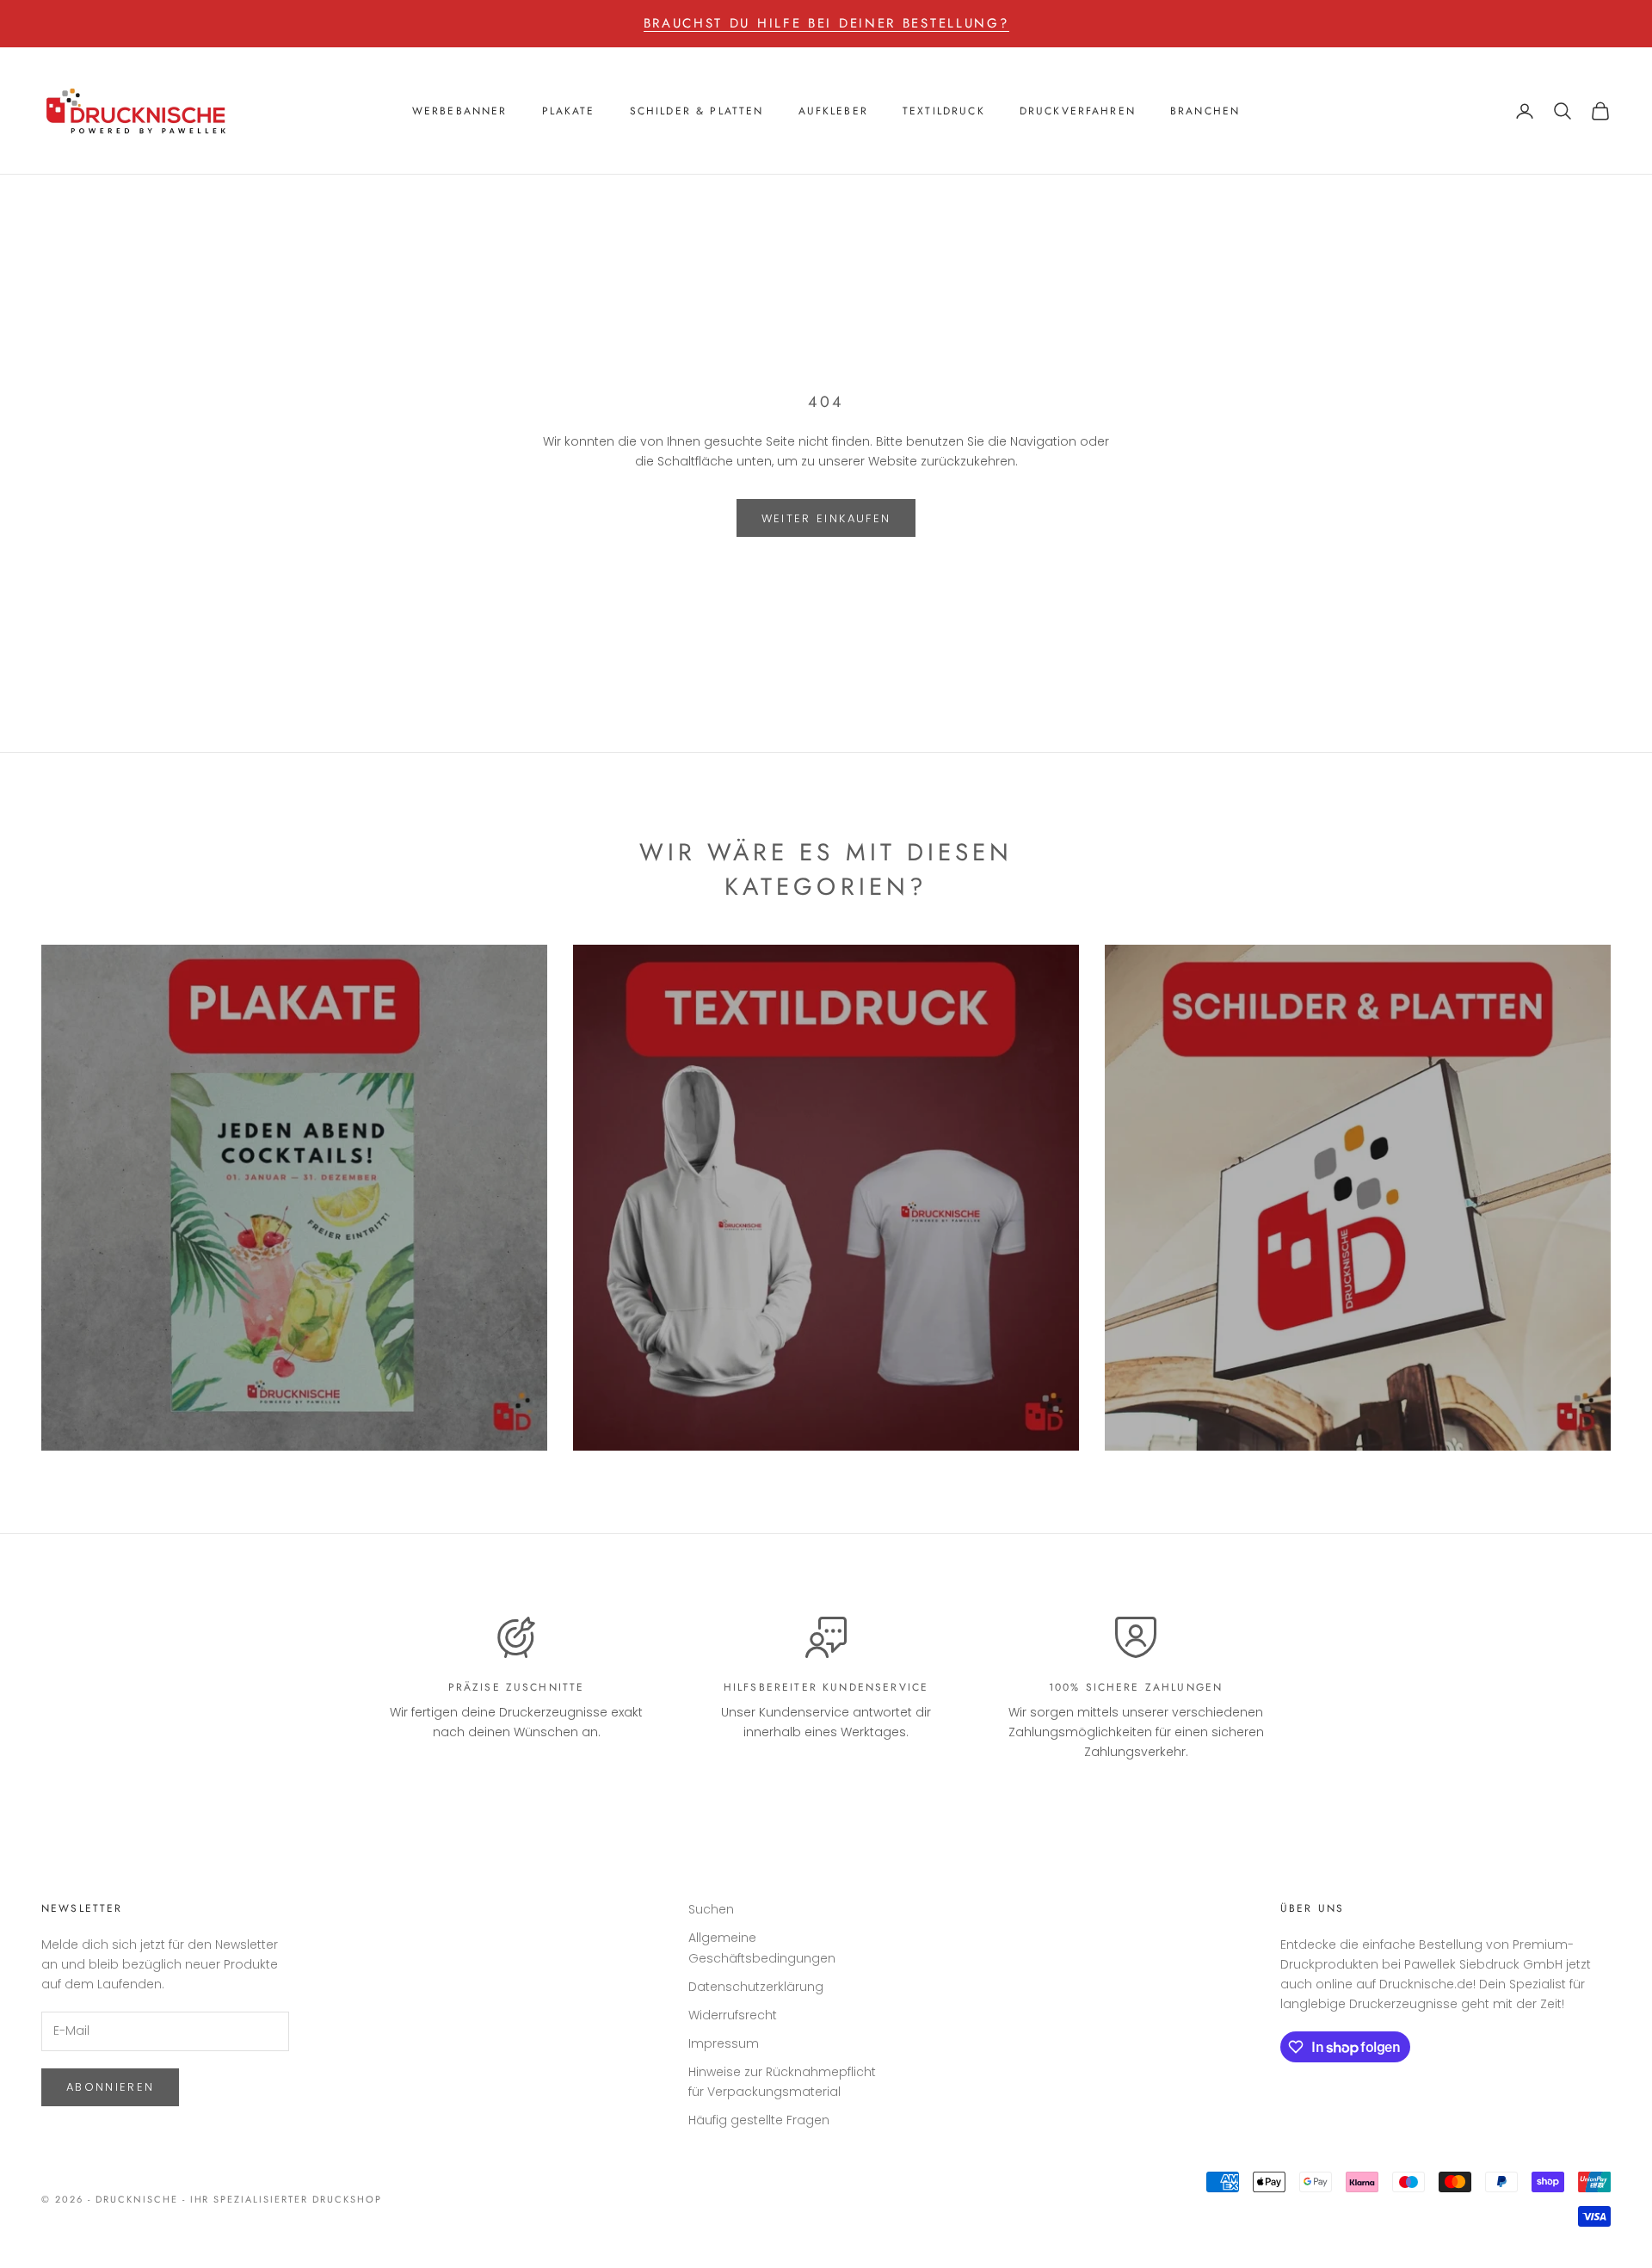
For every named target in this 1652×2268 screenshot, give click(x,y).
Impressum (724, 2043)
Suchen (711, 1909)
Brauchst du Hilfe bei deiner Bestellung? (826, 23)
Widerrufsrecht (733, 2015)
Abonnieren (110, 2087)
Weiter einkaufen (826, 518)
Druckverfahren (1078, 111)
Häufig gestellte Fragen (759, 2120)
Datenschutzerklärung (756, 1987)
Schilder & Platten (697, 111)
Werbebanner (460, 111)
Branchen (1205, 111)
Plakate (569, 111)
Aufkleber (833, 111)
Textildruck (944, 111)
